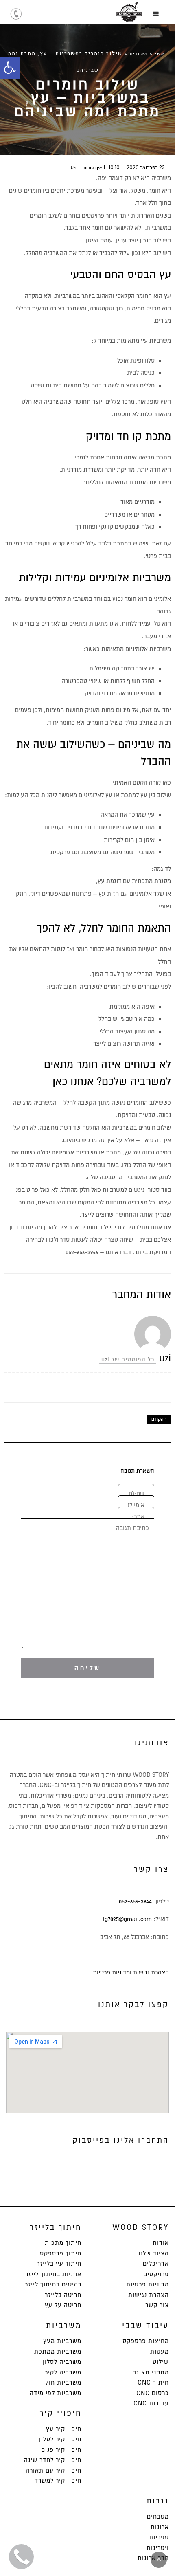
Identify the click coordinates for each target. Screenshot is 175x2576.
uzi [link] (74, 168)
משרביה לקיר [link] (63, 2372)
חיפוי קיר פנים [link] (61, 2450)
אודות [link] (161, 2243)
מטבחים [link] (158, 2517)
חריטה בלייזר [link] (63, 2295)
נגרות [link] (158, 2501)
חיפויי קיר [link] (60, 2413)
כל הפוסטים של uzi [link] (128, 1359)
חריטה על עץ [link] (63, 2305)
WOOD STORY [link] (141, 2227)
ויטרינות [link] (158, 2548)
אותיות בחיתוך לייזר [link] (53, 2274)
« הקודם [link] (159, 1419)
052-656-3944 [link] (135, 1901)
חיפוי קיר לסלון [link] (60, 2439)
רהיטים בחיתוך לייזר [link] (53, 2284)
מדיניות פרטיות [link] (148, 2284)
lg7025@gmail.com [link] (127, 1919)
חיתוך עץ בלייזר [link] (59, 2264)
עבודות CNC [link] (151, 2403)
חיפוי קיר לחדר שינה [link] (53, 2460)
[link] (10, 68)
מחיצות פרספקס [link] (146, 2341)
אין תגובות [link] (93, 168)
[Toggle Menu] (156, 14)
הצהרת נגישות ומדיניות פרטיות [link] (131, 1972)
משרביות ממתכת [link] (58, 2352)
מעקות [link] (160, 2352)
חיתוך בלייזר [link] (56, 2227)
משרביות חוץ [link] (63, 2383)
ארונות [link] (160, 2527)
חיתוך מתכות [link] (63, 2243)
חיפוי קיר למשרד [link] (58, 2481)
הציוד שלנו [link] (154, 2253)
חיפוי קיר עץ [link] (64, 2429)
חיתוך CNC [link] (153, 2383)
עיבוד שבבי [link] (145, 2325)
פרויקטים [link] (156, 2274)
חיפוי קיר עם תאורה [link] (54, 2470)
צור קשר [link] (157, 2305)
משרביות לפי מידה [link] (56, 2393)
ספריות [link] (159, 2537)
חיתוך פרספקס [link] (61, 2253)
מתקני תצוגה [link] (151, 2372)
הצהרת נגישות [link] (149, 2295)
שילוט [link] (161, 2362)
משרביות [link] (64, 2325)
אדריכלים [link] (156, 2264)
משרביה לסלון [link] (62, 2362)
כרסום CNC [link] (153, 2393)
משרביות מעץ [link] (62, 2341)
